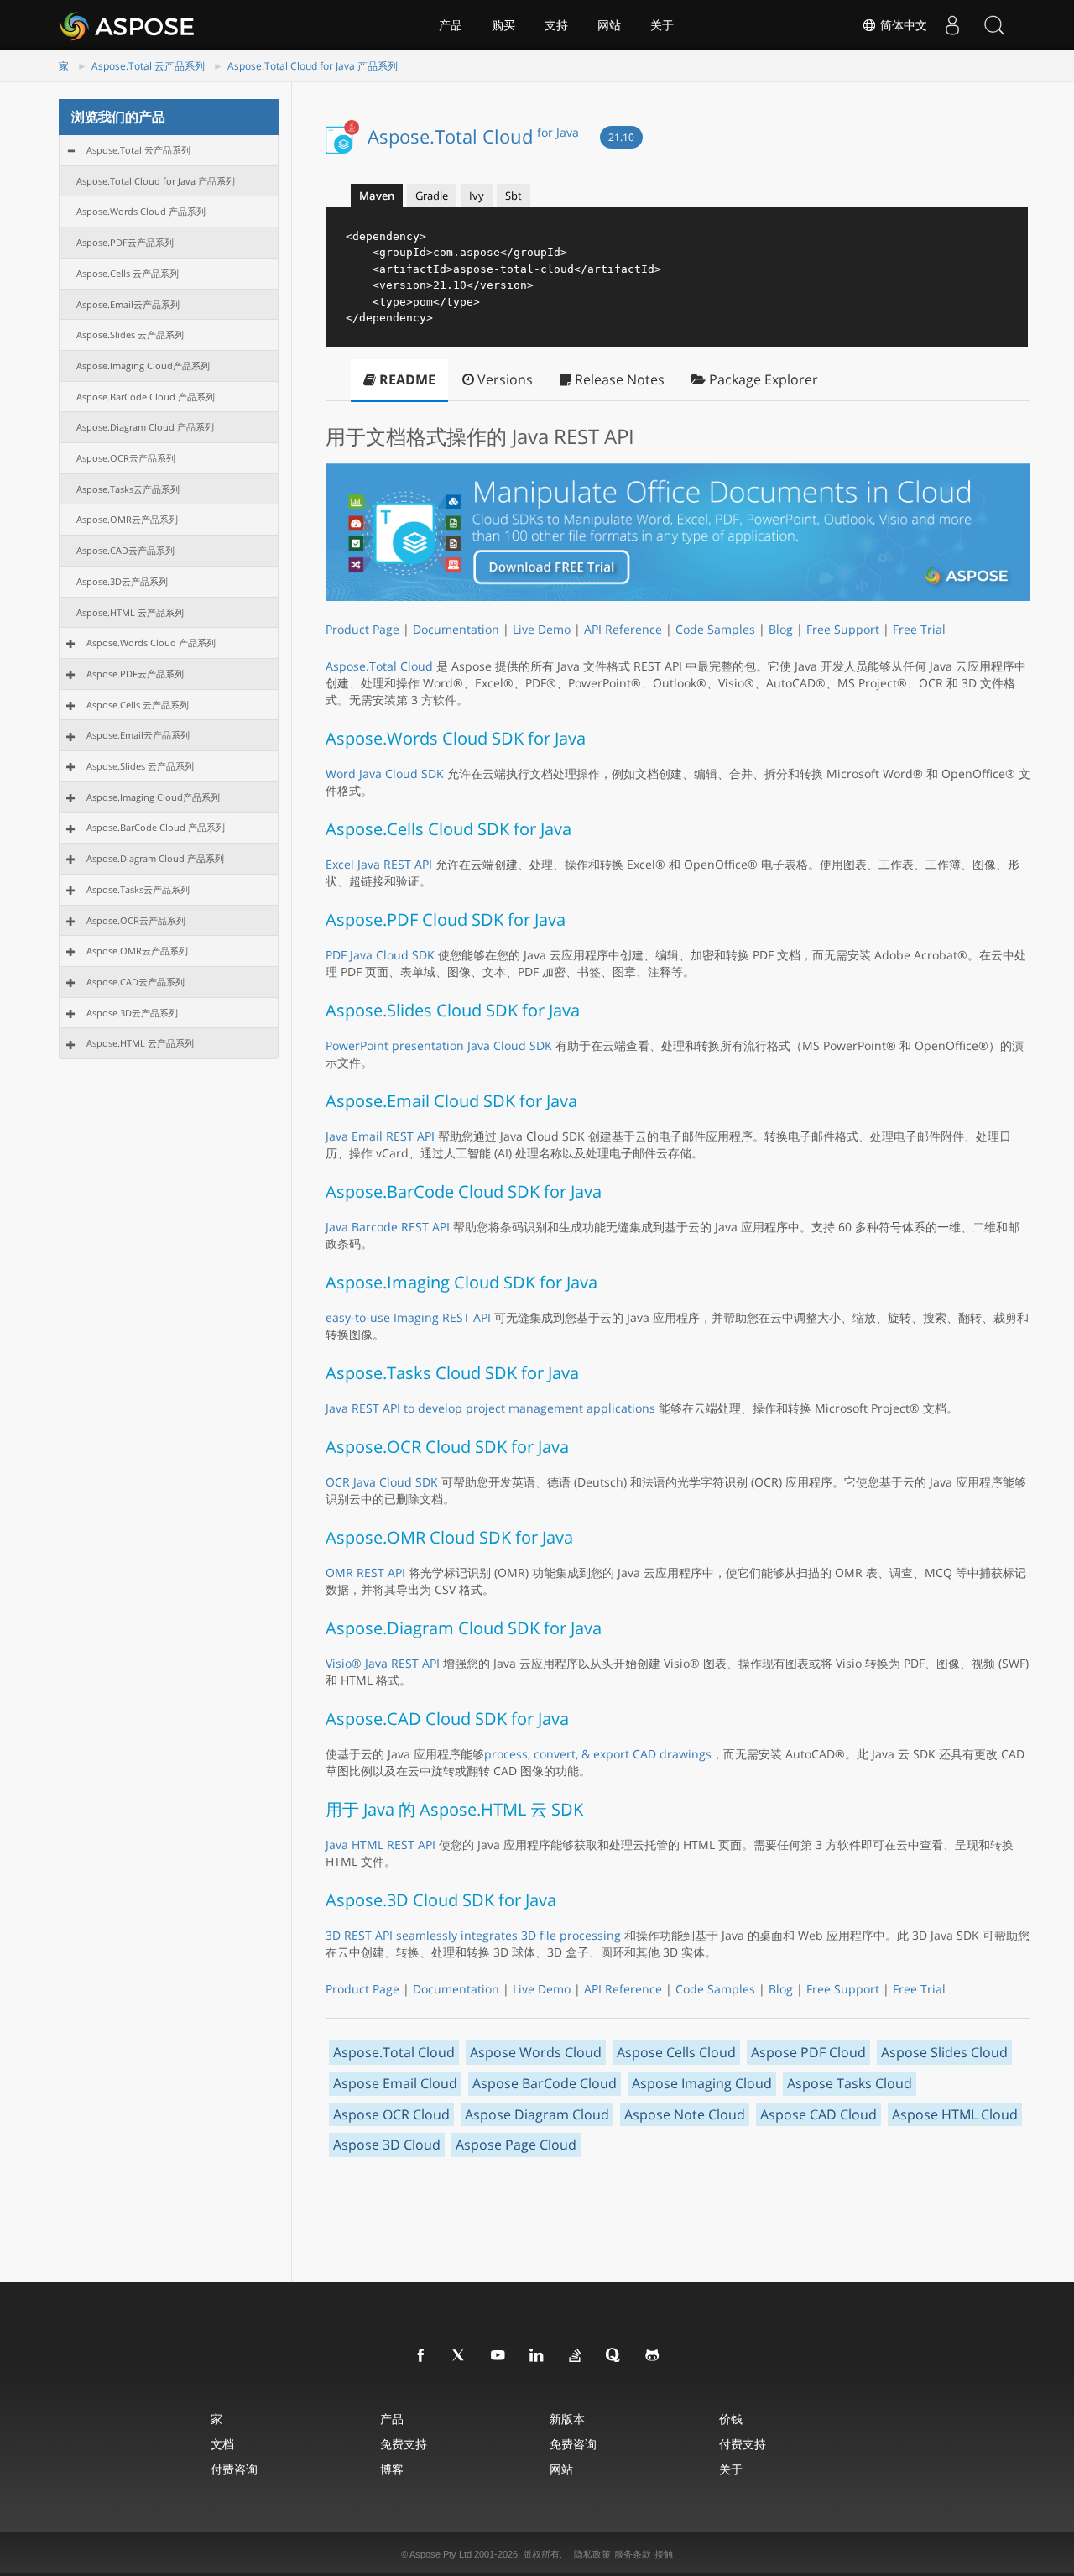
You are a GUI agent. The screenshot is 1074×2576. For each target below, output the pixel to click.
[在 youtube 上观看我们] (498, 2356)
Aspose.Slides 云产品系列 (130, 334)
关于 (662, 25)
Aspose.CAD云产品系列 (125, 550)
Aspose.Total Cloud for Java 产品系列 (313, 66)
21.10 (621, 137)
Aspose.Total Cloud (473, 136)
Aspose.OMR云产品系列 (127, 519)
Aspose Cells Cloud (676, 2052)
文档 (222, 2444)
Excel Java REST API (379, 864)
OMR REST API (365, 1573)
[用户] (952, 25)
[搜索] (994, 25)
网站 (609, 25)
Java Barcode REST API (388, 1227)
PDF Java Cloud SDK (380, 955)
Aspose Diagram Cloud (537, 2114)
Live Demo (542, 629)
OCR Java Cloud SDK (382, 1482)
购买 (503, 25)
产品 (451, 25)
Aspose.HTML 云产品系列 (130, 612)
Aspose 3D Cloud (387, 2145)
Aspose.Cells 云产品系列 (128, 273)
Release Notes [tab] (618, 379)
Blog (781, 629)
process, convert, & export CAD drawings (598, 1754)
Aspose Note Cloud (685, 2114)
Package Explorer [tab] (762, 379)
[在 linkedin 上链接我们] (537, 2356)
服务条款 (633, 2554)
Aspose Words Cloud (536, 2052)
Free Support (843, 629)
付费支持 (743, 2444)
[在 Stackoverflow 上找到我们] (576, 2356)
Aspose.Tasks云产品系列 (128, 489)
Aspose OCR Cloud (391, 2114)
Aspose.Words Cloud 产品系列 (141, 211)
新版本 (567, 2419)
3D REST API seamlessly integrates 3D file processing (473, 1935)
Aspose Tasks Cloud (850, 2083)
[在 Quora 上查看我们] (614, 2356)
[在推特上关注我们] (460, 2356)
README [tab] (406, 379)
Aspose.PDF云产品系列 (125, 242)
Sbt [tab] (514, 196)
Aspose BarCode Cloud (545, 2083)
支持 (556, 25)
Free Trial (919, 629)
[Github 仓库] (653, 2356)
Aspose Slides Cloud (944, 2052)
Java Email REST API (380, 1136)
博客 (392, 2469)
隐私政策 (592, 2554)
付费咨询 (234, 2469)
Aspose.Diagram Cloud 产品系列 (145, 427)
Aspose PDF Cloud (808, 2052)
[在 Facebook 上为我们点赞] (421, 2356)
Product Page (362, 629)
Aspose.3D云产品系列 (122, 581)
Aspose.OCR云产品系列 (126, 458)
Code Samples (715, 629)
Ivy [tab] (477, 196)
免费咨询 (573, 2444)
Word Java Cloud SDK (385, 773)
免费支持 (404, 2444)
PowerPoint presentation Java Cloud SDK (439, 1045)
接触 (664, 2554)
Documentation (456, 629)
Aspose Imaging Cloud (702, 2083)
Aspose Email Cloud (395, 2083)
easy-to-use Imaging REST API (408, 1317)
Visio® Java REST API (383, 1663)
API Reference (623, 629)
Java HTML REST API (381, 1844)
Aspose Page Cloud (516, 2145)
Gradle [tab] (432, 196)
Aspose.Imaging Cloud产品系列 (143, 366)
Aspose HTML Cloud (955, 2114)
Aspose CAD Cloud (819, 2114)
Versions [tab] (503, 379)
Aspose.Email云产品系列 (128, 304)
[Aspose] (128, 25)
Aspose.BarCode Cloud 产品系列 (146, 397)
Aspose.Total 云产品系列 (148, 66)
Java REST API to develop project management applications (490, 1408)
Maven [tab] (377, 196)
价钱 (731, 2419)
